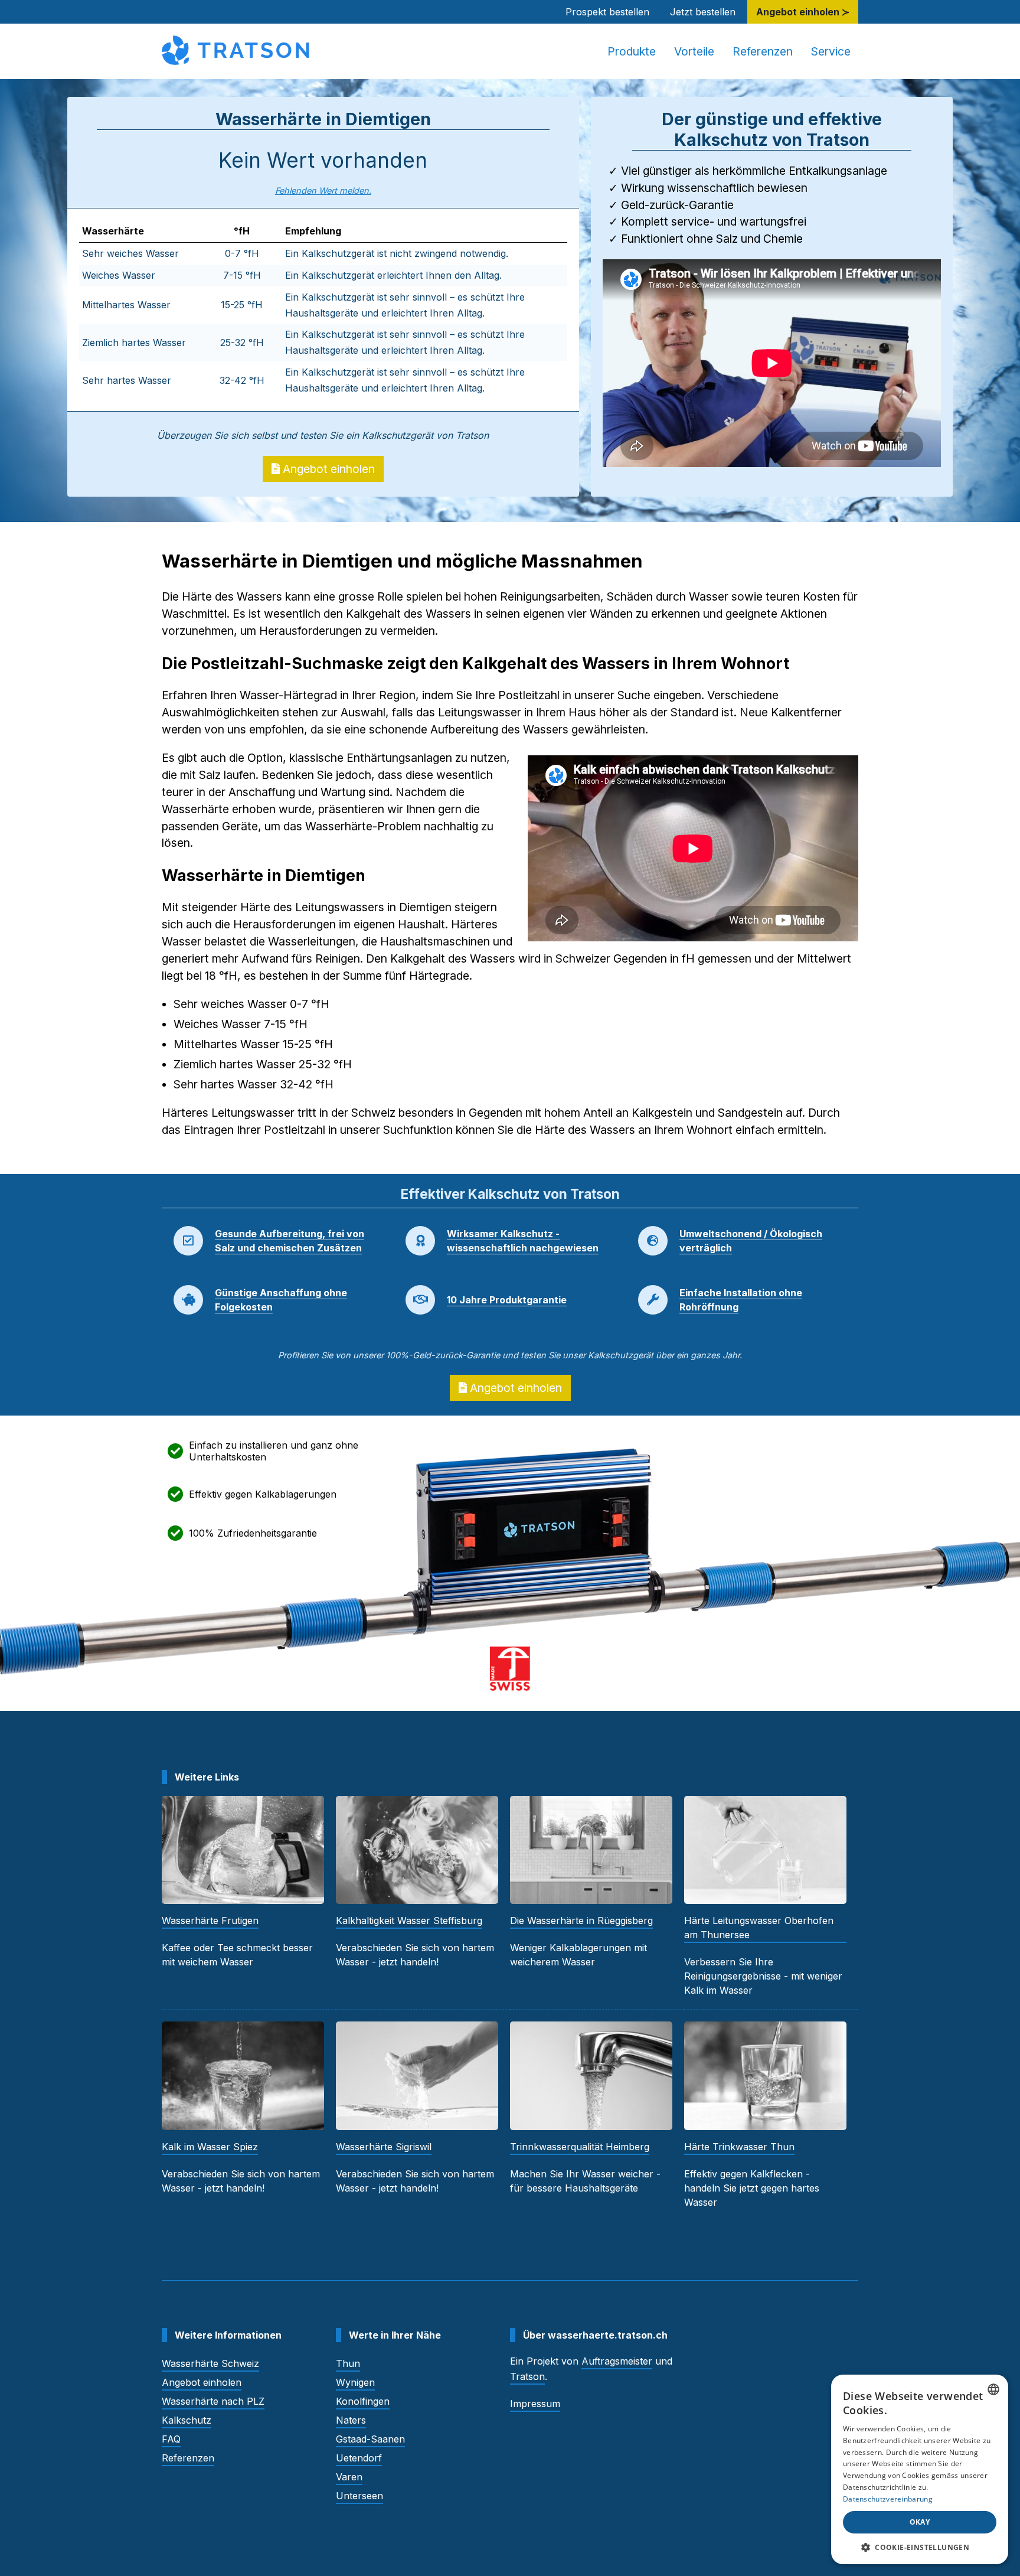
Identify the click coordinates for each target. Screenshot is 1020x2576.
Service (831, 51)
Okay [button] (920, 2522)
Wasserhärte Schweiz (210, 2363)
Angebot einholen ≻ (803, 12)
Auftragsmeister (617, 2361)
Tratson (527, 2376)
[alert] (920, 2469)
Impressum (535, 2404)
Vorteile (694, 51)
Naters (351, 2420)
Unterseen (359, 2496)
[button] (920, 2547)
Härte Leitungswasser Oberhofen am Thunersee (759, 1928)
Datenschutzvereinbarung (888, 2499)
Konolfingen (363, 2401)
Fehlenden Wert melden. (323, 190)
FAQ (171, 2439)
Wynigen (355, 2382)
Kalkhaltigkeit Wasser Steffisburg (409, 1920)
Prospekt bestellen (607, 12)
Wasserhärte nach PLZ (213, 2401)
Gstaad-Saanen (370, 2439)
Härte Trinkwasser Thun (739, 2147)
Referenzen (763, 51)
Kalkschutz (187, 2420)
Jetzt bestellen (703, 12)
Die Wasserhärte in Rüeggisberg (581, 1920)
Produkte (632, 51)
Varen (349, 2477)
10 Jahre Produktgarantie (507, 1300)
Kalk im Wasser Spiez (210, 2147)
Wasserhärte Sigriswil (384, 2147)
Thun (348, 2363)
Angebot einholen (327, 469)
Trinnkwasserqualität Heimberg (580, 2147)
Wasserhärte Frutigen (210, 1920)
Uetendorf (359, 2458)
